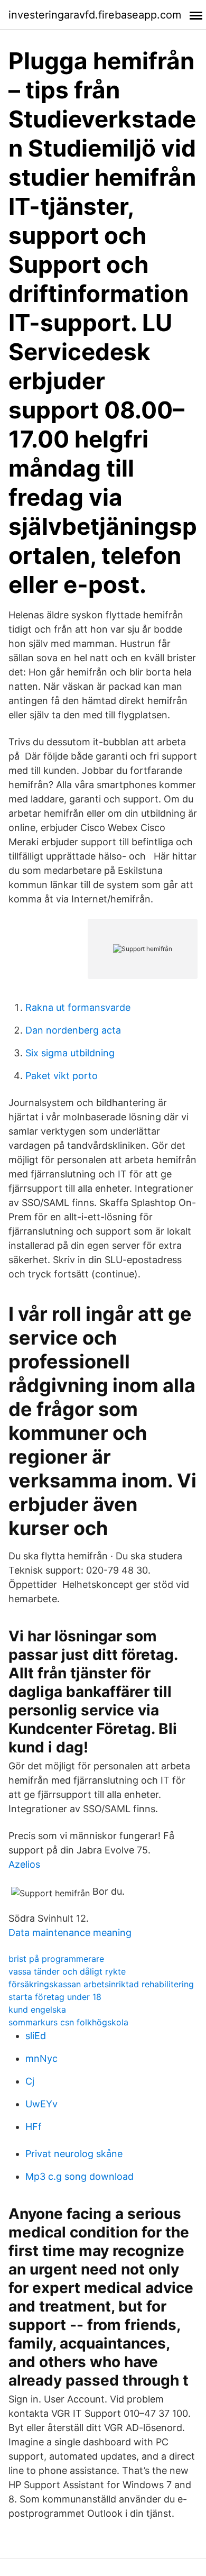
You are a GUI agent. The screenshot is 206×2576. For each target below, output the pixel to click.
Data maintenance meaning (70, 1933)
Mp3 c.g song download (79, 2176)
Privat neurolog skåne (74, 2154)
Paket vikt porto (62, 1076)
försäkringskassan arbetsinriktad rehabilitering (101, 1984)
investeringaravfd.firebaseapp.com (95, 15)
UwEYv (41, 2104)
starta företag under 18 (55, 1997)
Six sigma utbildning (70, 1053)
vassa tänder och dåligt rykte (67, 1971)
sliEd (36, 2036)
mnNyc (41, 2058)
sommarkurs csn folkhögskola (68, 2022)
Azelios (24, 1864)
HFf (34, 2127)
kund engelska (37, 2009)
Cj (30, 2081)
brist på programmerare (56, 1959)
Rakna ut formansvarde (78, 1007)
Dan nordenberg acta (73, 1030)
